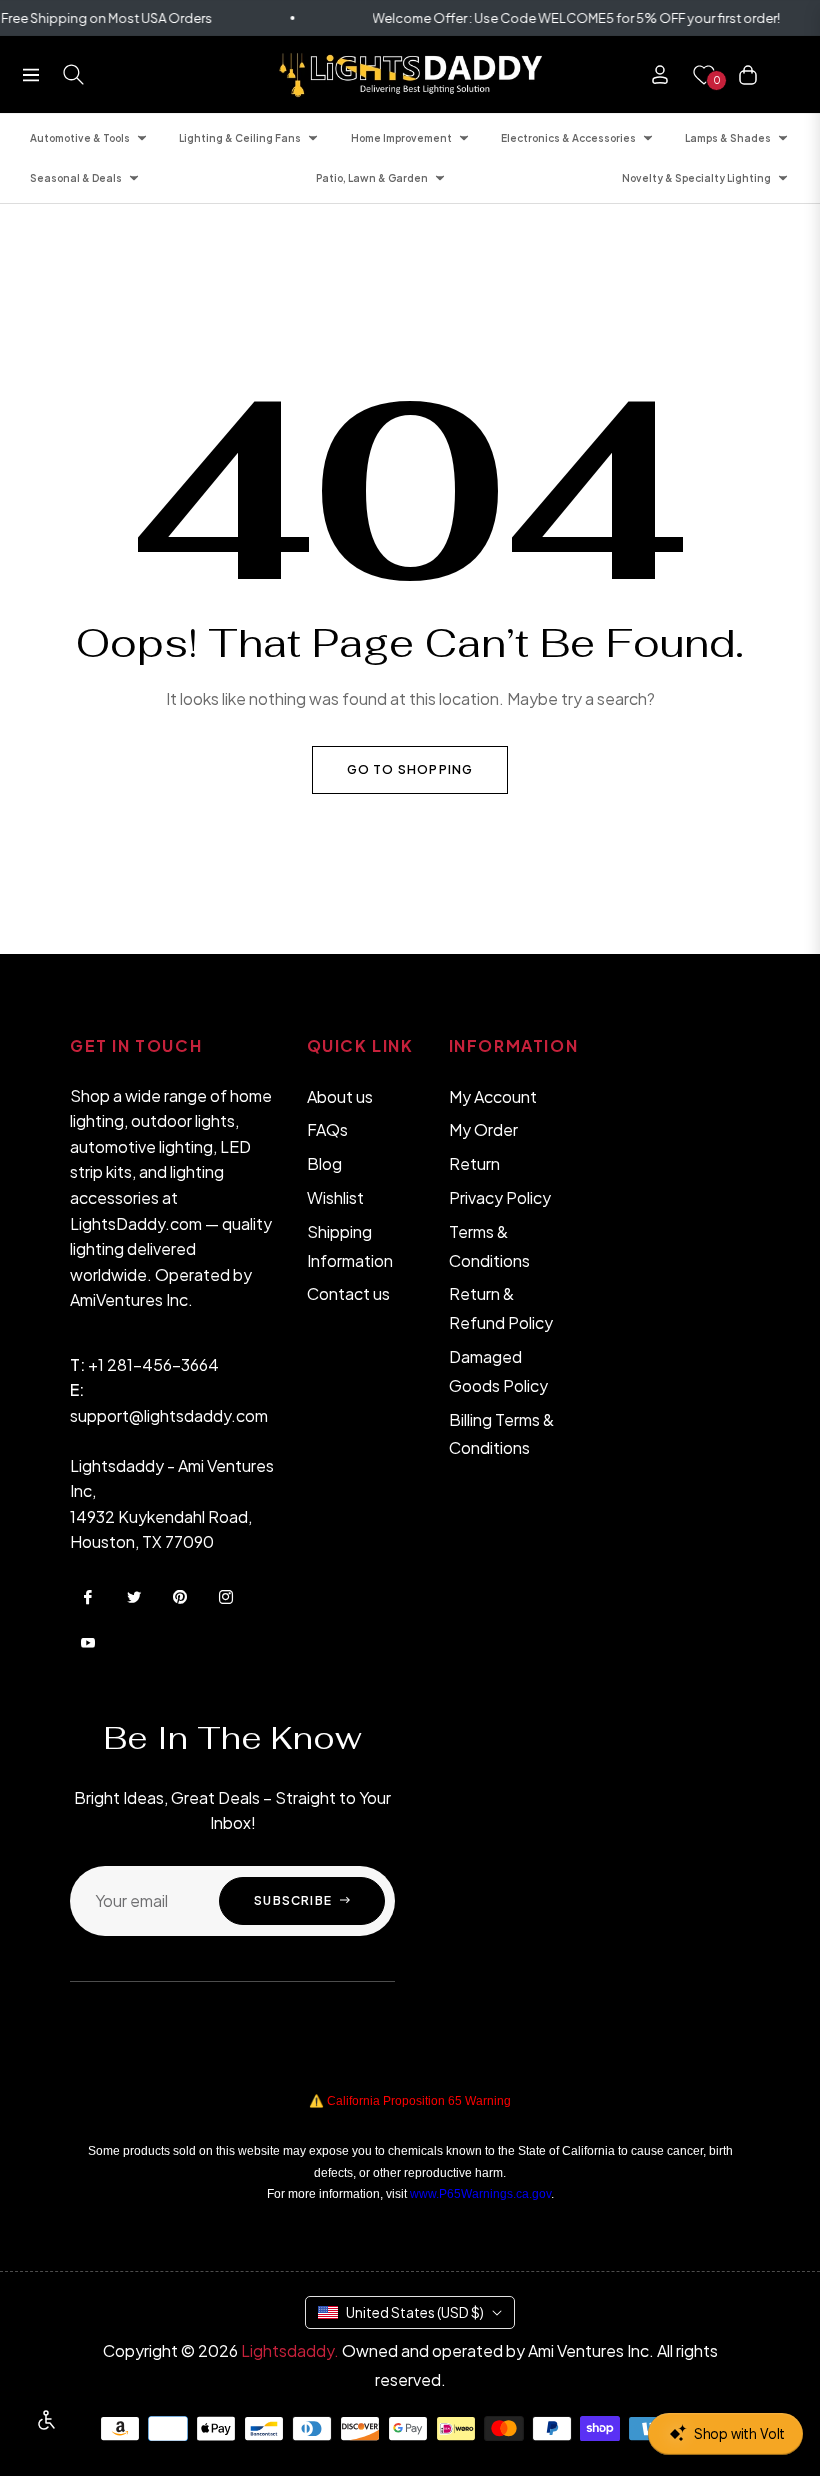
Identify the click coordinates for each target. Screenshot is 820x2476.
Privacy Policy (500, 1197)
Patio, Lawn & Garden (372, 178)
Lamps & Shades (728, 138)
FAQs (327, 1129)
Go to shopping (410, 769)
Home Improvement (401, 138)
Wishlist (335, 1197)
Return (474, 1163)
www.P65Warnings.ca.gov (480, 2194)
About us (340, 1096)
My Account (493, 1096)
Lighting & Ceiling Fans (240, 138)
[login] (660, 74)
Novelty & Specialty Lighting (696, 178)
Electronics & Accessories (568, 138)
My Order (483, 1129)
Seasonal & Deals (76, 178)
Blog (324, 1163)
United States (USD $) (415, 2312)
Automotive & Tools (80, 138)
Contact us (348, 1293)
